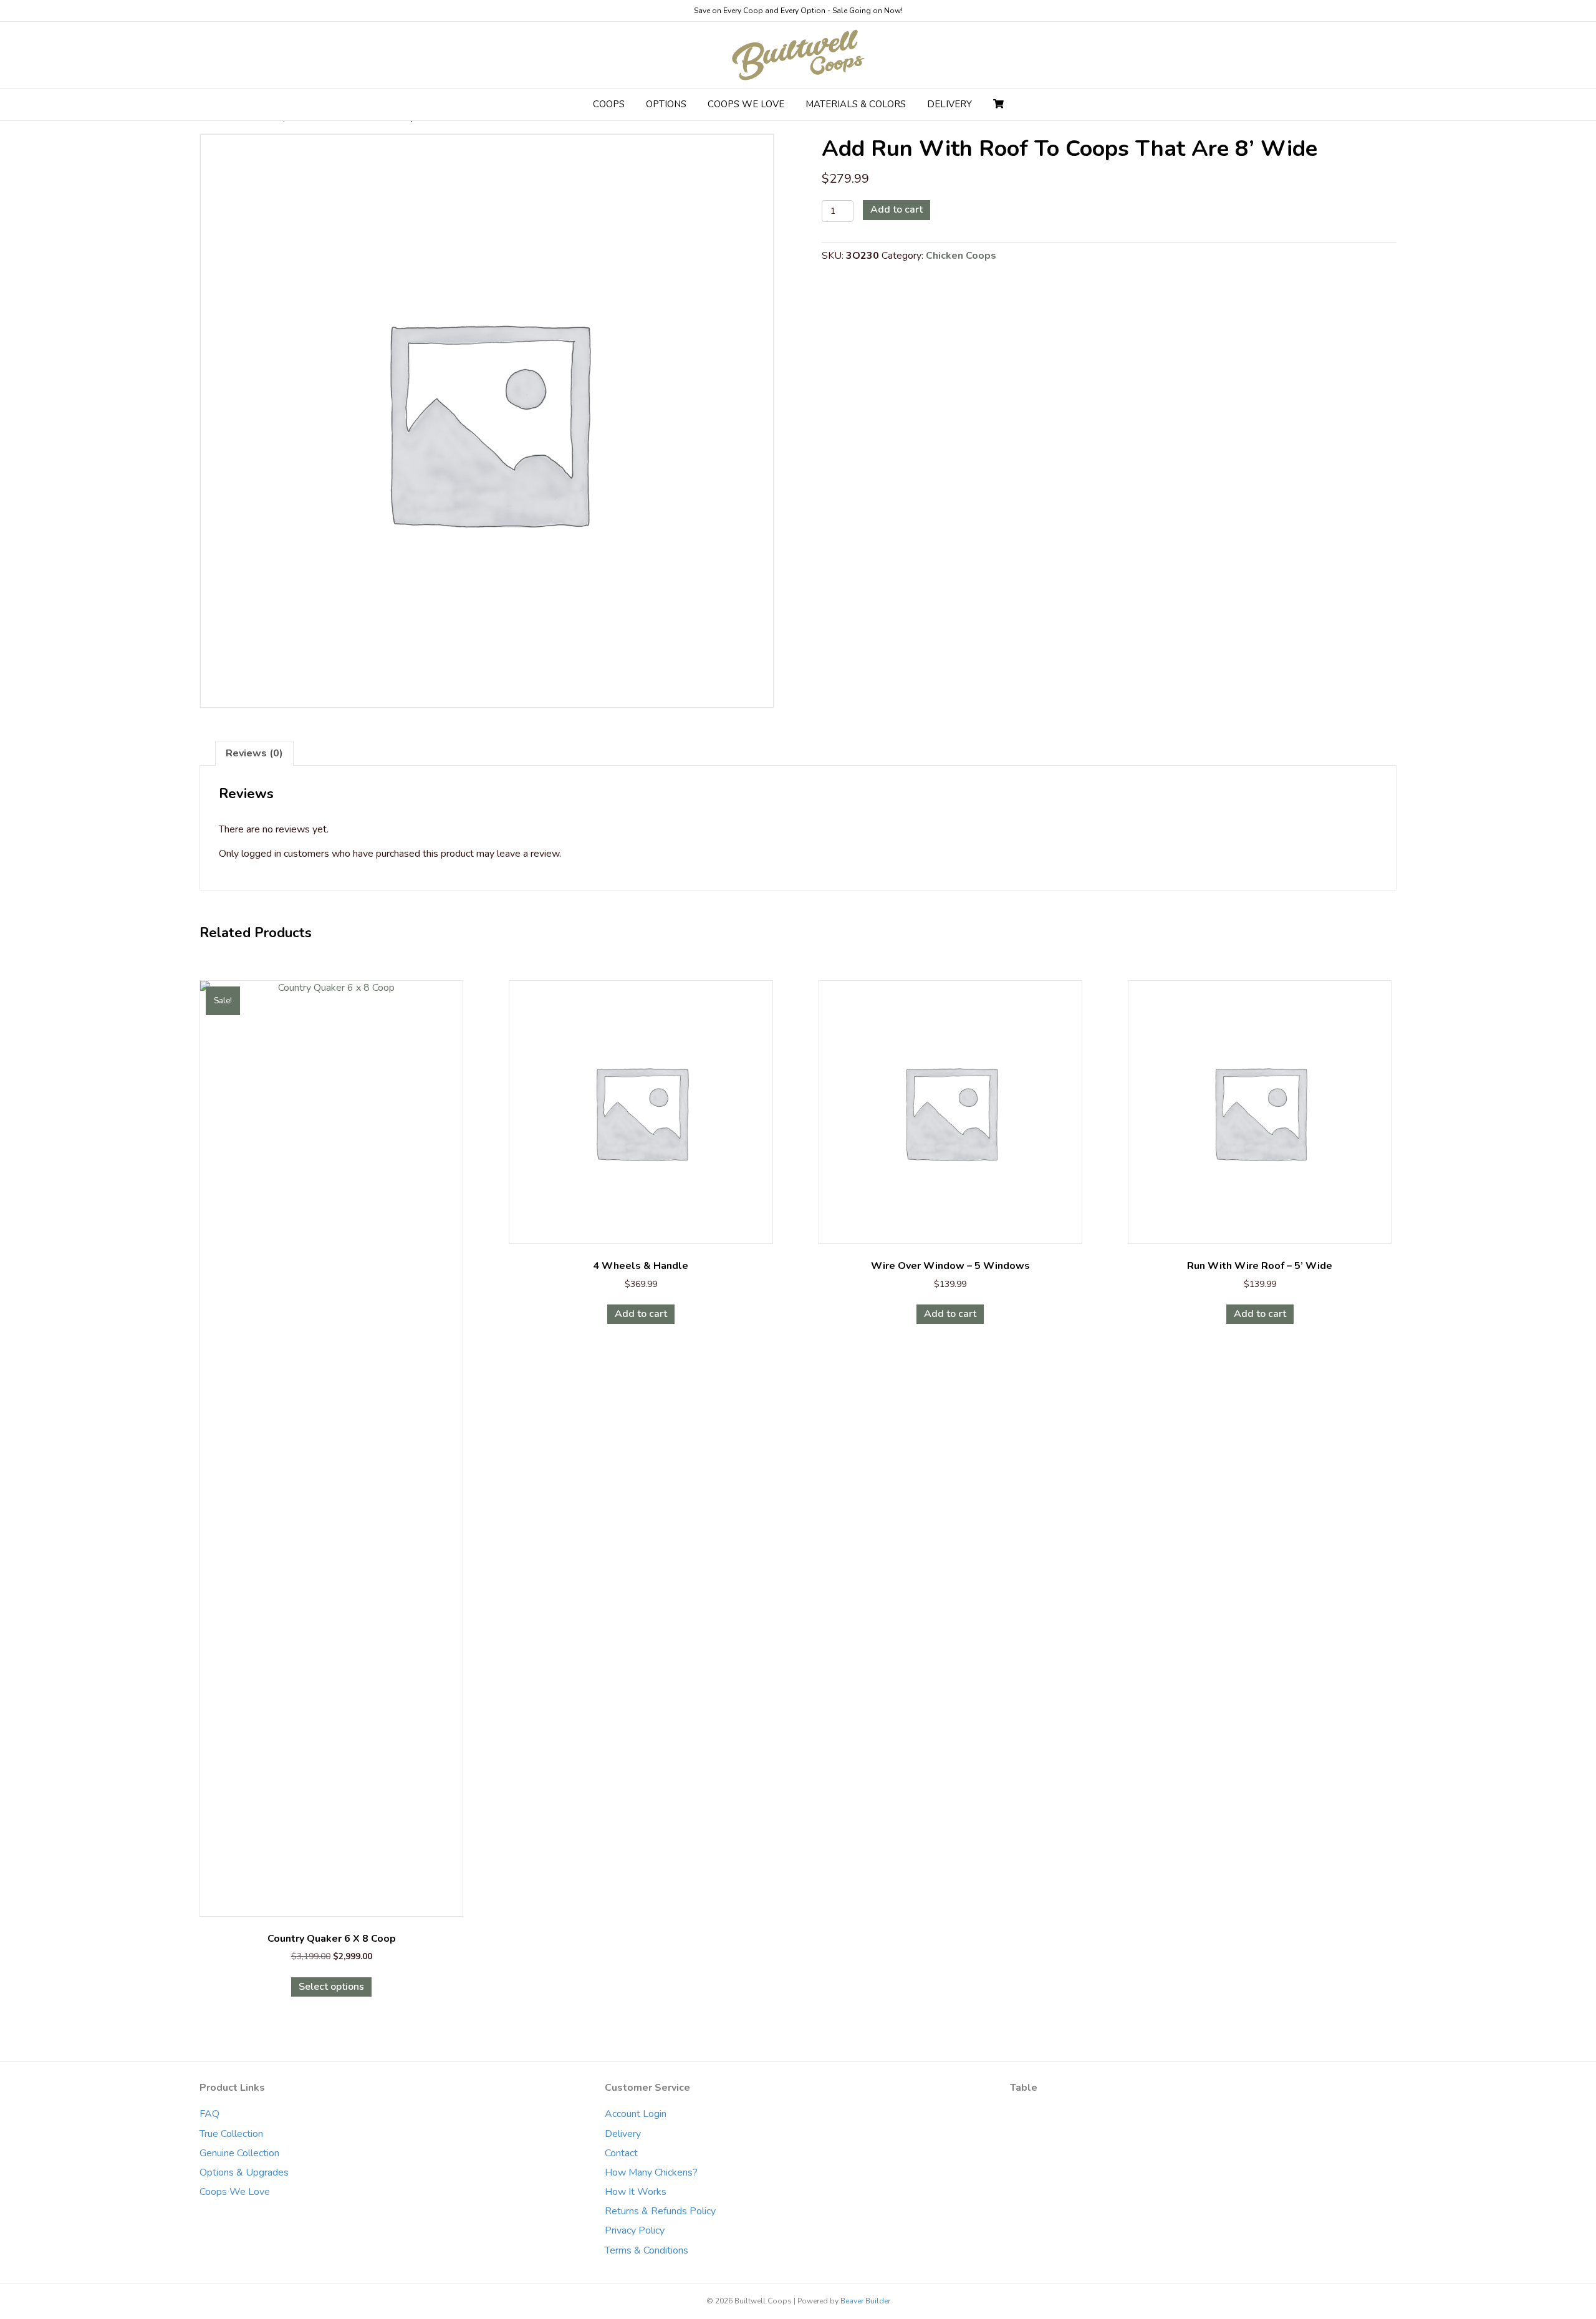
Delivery (623, 2134)
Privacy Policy (635, 2230)
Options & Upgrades (244, 2172)
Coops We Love (235, 2192)
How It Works (636, 2192)
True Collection (231, 2134)
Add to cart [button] (641, 1314)
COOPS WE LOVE (746, 104)
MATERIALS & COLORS (856, 104)
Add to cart (897, 210)
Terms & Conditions (647, 2250)
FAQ (209, 2114)
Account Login (636, 2114)
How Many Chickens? (651, 2172)
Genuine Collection (239, 2153)
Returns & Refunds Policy (660, 2211)
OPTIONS (666, 104)
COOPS (609, 104)
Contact (621, 2153)
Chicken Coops (961, 256)
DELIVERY (949, 104)
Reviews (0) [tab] (254, 753)
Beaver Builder (865, 2301)
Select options (331, 1987)
